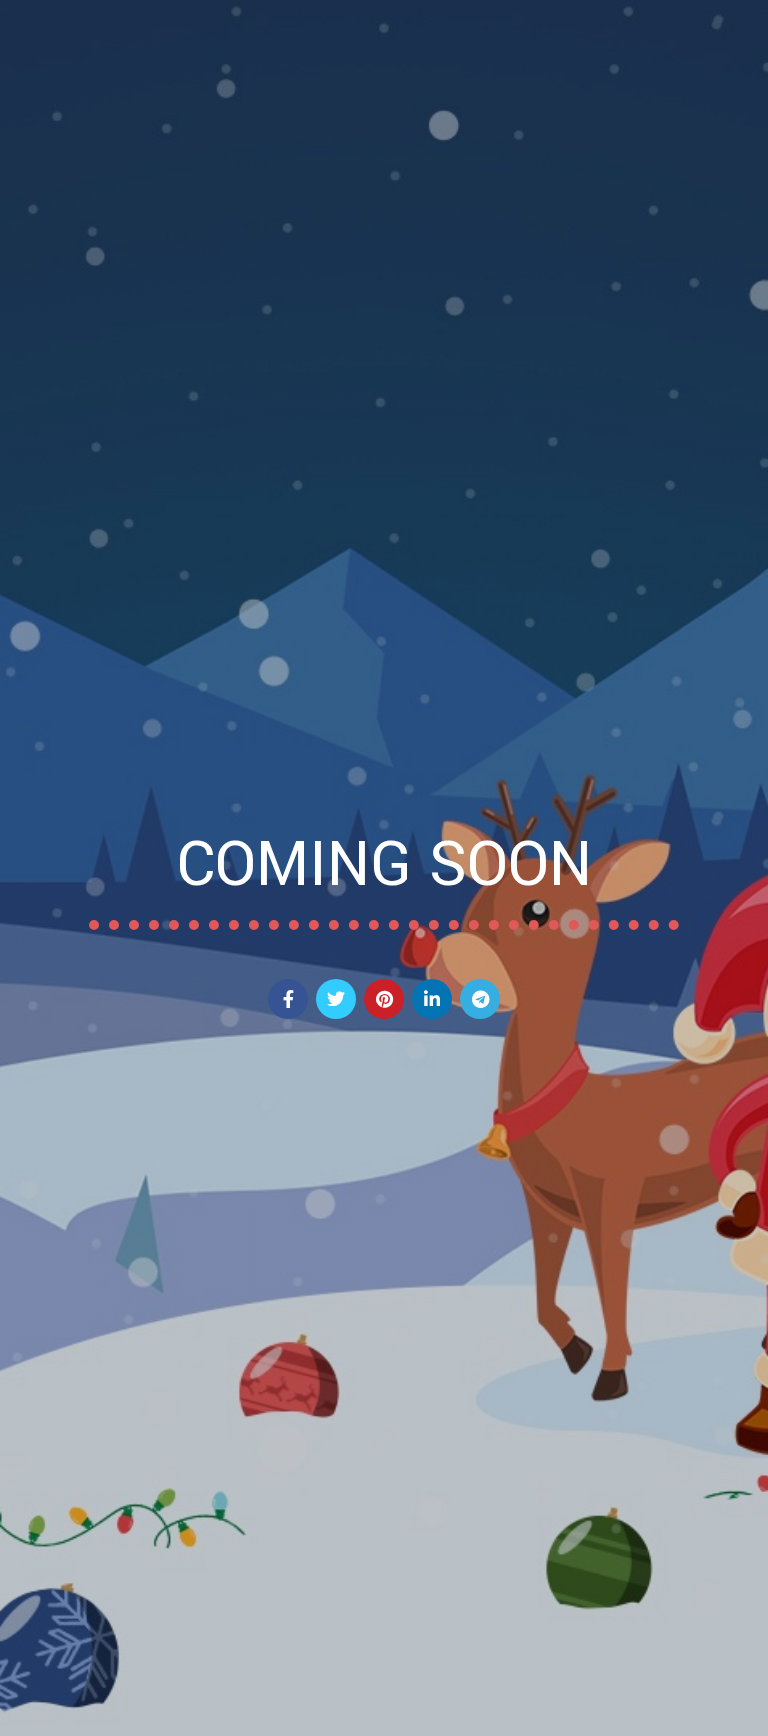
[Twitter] (336, 999)
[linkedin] (432, 999)
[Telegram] (480, 999)
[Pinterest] (384, 999)
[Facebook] (288, 999)
